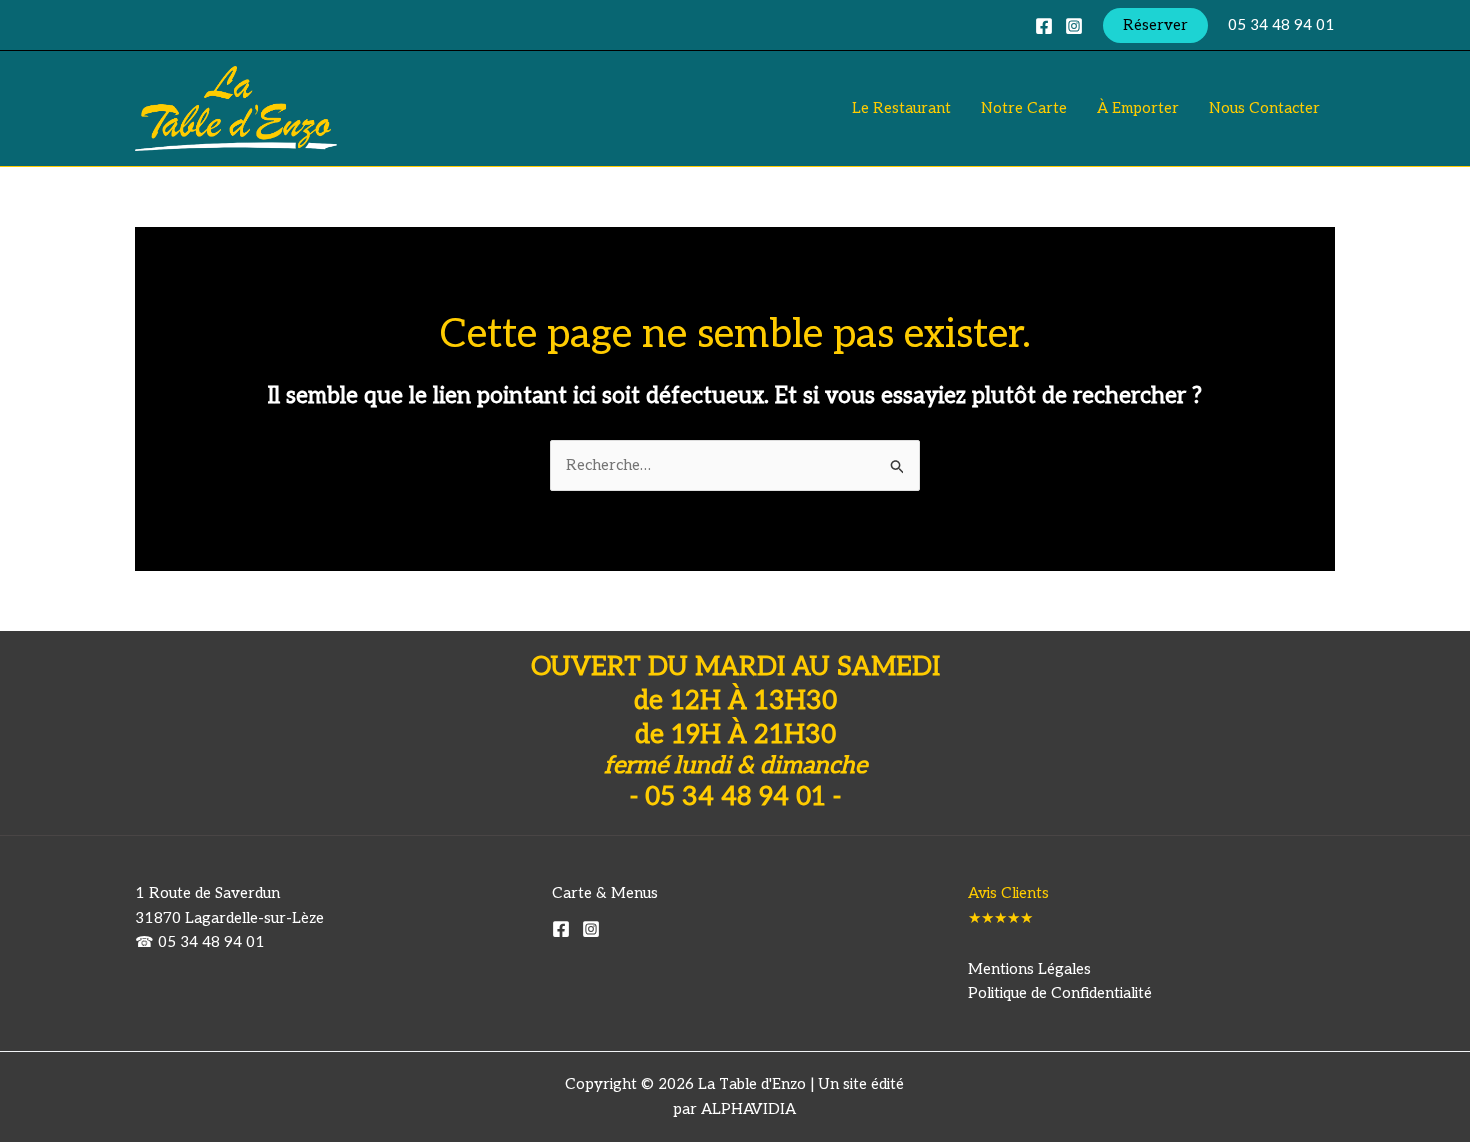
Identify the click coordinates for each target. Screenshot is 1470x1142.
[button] (1155, 25)
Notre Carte (1024, 108)
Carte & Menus (605, 893)
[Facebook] (1044, 26)
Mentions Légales (1029, 969)
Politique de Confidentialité (1060, 993)
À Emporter (1138, 108)
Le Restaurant (901, 108)
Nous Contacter (1264, 108)
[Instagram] (1074, 26)
